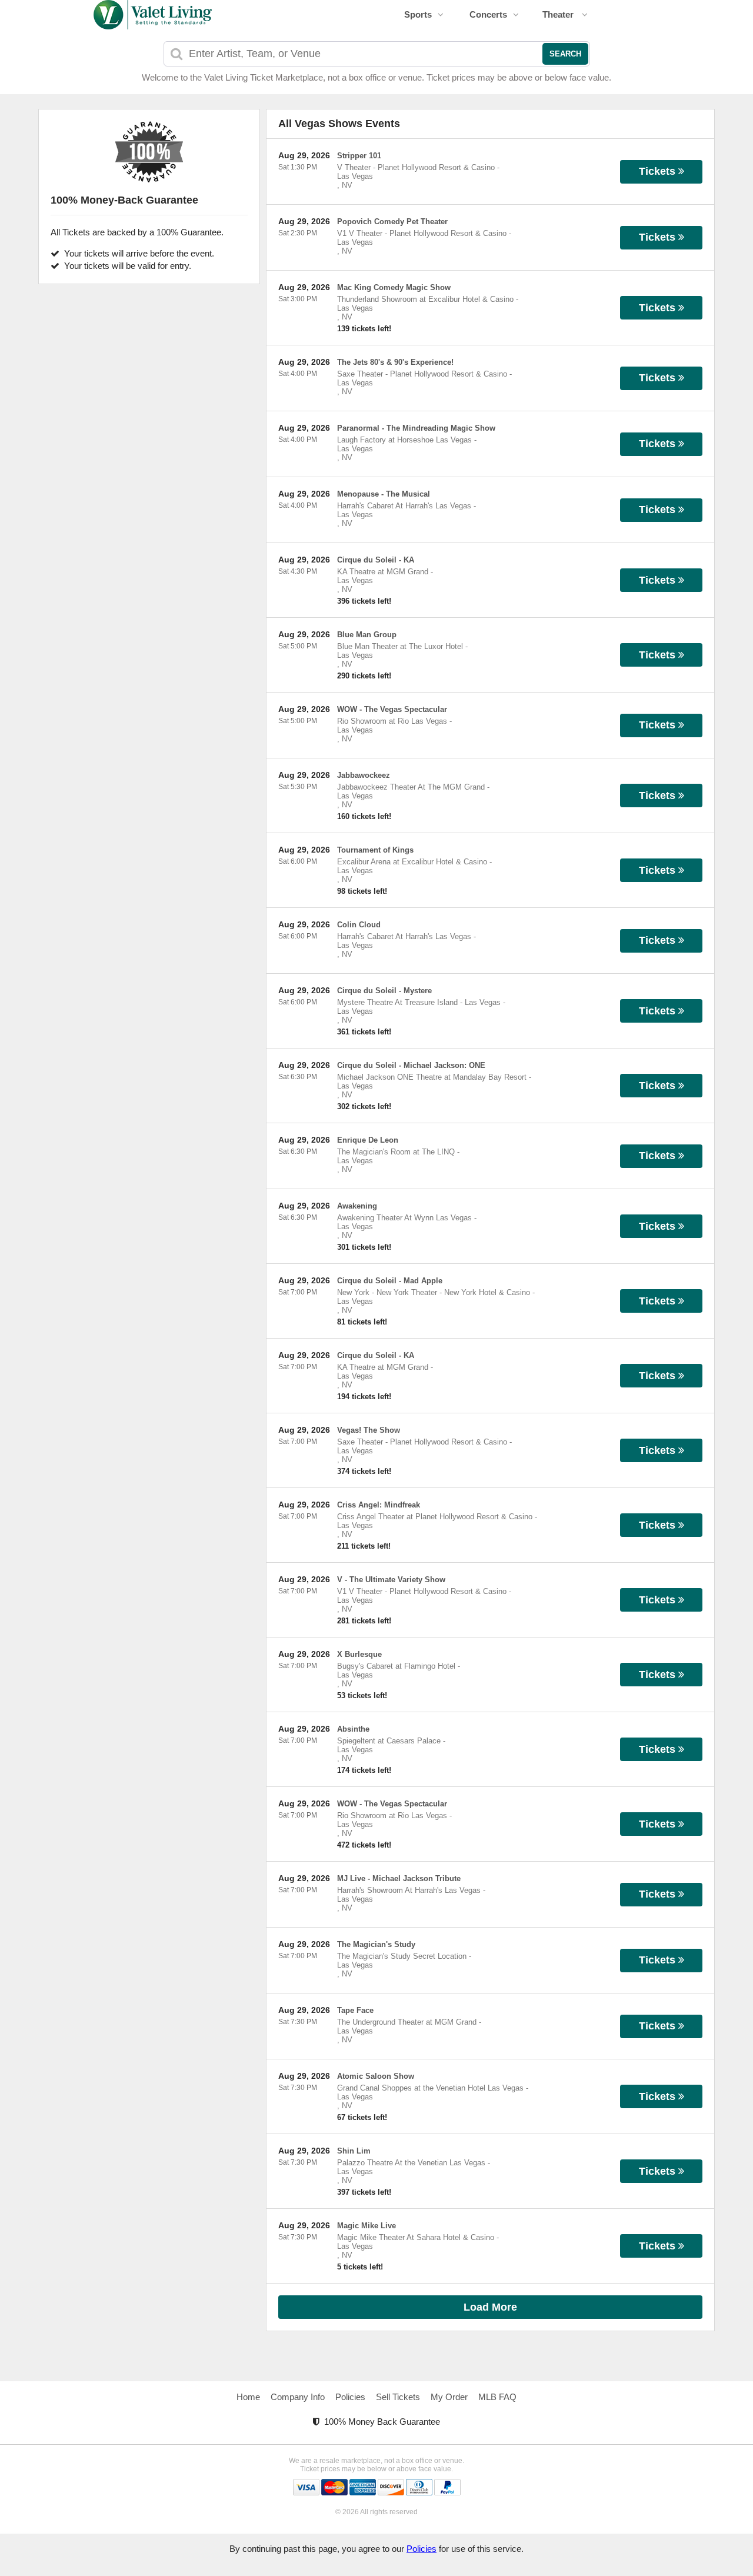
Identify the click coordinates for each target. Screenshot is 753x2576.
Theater (559, 14)
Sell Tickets (398, 2397)
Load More (490, 2307)
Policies (350, 2397)
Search (565, 54)
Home (248, 2397)
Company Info (298, 2397)
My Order (449, 2397)
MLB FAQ (497, 2397)
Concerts (488, 14)
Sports (418, 14)
